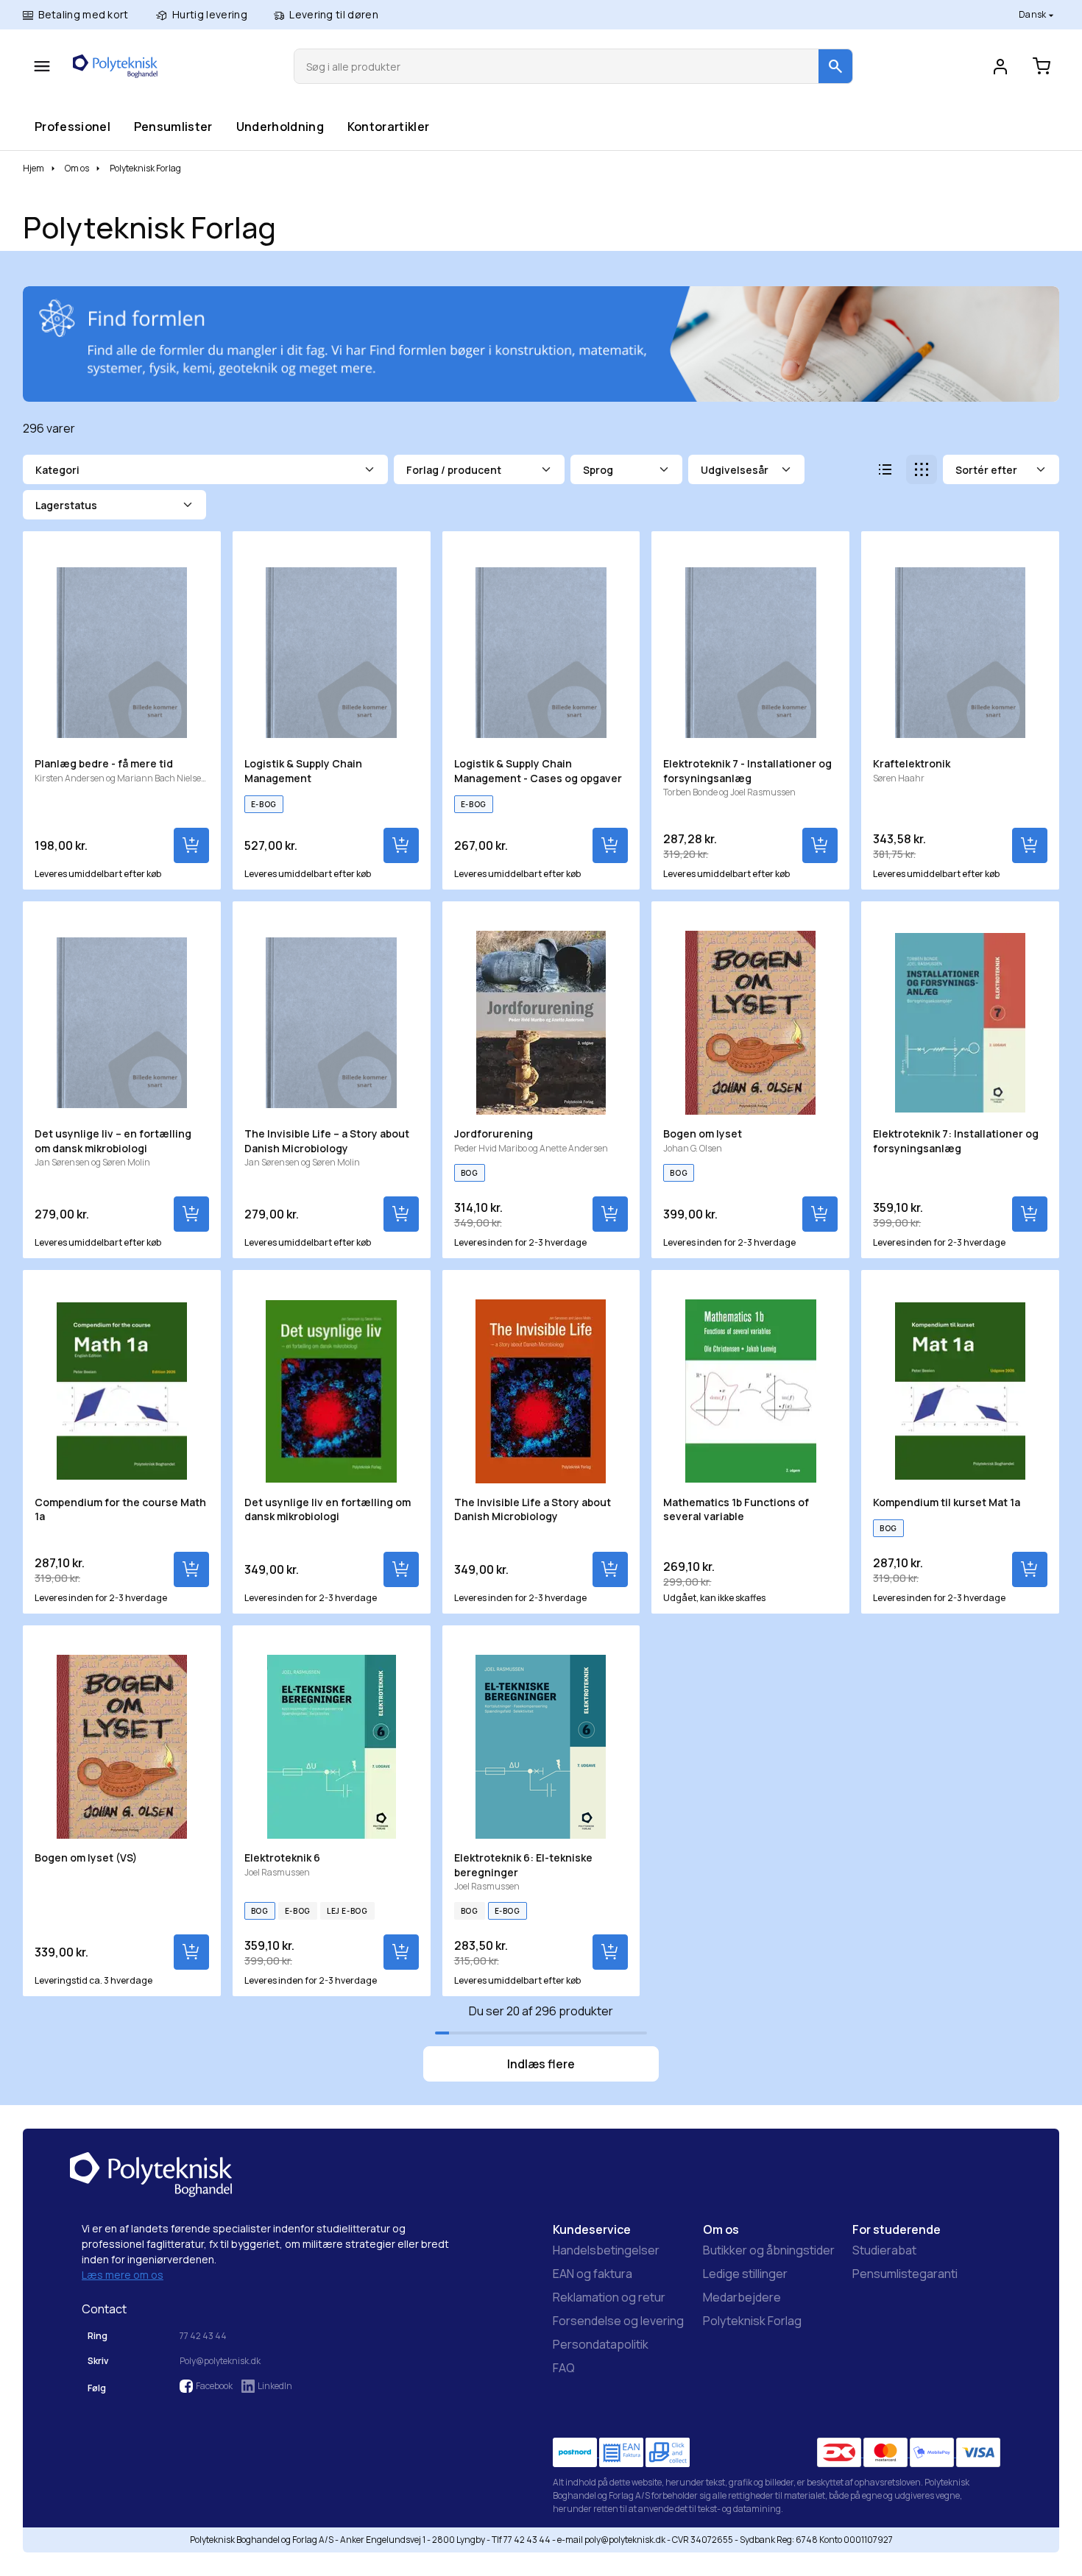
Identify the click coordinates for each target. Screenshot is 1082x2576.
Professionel (72, 126)
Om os (77, 168)
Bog (470, 1173)
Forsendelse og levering (618, 2321)
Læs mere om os (123, 2275)
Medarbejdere (742, 2297)
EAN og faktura (593, 2274)
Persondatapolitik (601, 2344)
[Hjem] (115, 66)
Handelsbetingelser (606, 2250)
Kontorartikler (388, 126)
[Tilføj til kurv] (191, 845)
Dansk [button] (1033, 14)
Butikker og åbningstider (769, 2250)
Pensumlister (173, 126)
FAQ (564, 2368)
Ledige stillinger (745, 2274)
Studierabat (884, 2250)
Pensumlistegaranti (905, 2274)
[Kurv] (1042, 66)
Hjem (33, 168)
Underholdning (280, 126)
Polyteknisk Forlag (752, 2321)
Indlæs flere (541, 2064)
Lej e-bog (347, 1911)
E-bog (264, 804)
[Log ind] (1000, 66)
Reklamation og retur (609, 2297)
